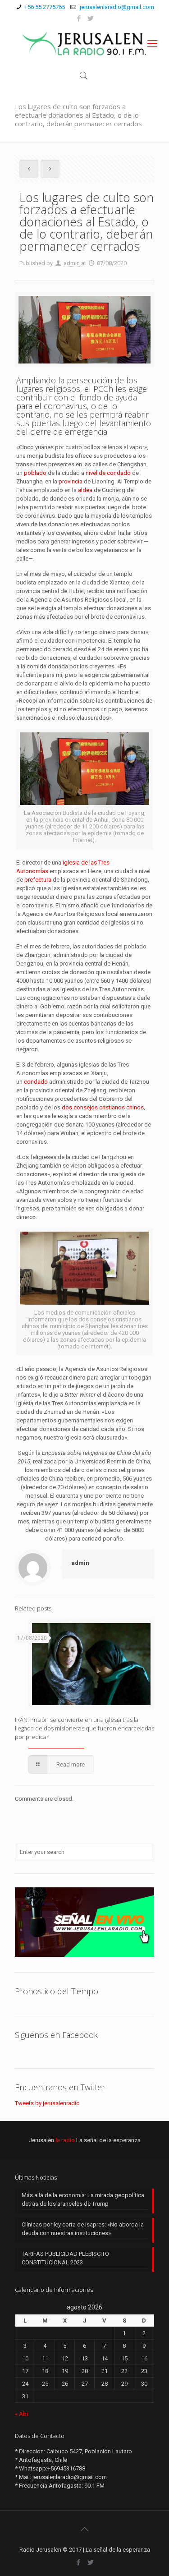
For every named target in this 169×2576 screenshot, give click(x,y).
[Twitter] (90, 18)
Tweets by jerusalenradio (47, 2103)
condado (36, 1082)
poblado (35, 473)
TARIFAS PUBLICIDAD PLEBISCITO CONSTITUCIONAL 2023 (65, 2258)
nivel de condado (108, 473)
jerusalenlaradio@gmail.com (116, 7)
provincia (71, 481)
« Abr (22, 2414)
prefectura (38, 880)
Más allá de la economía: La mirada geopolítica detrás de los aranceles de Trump (83, 2199)
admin (72, 263)
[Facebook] (79, 18)
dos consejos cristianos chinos (103, 1107)
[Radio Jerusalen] (84, 44)
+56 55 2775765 (45, 7)
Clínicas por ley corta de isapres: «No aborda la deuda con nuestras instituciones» (83, 2229)
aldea (85, 490)
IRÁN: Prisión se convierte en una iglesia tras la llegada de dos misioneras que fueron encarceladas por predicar (84, 1728)
